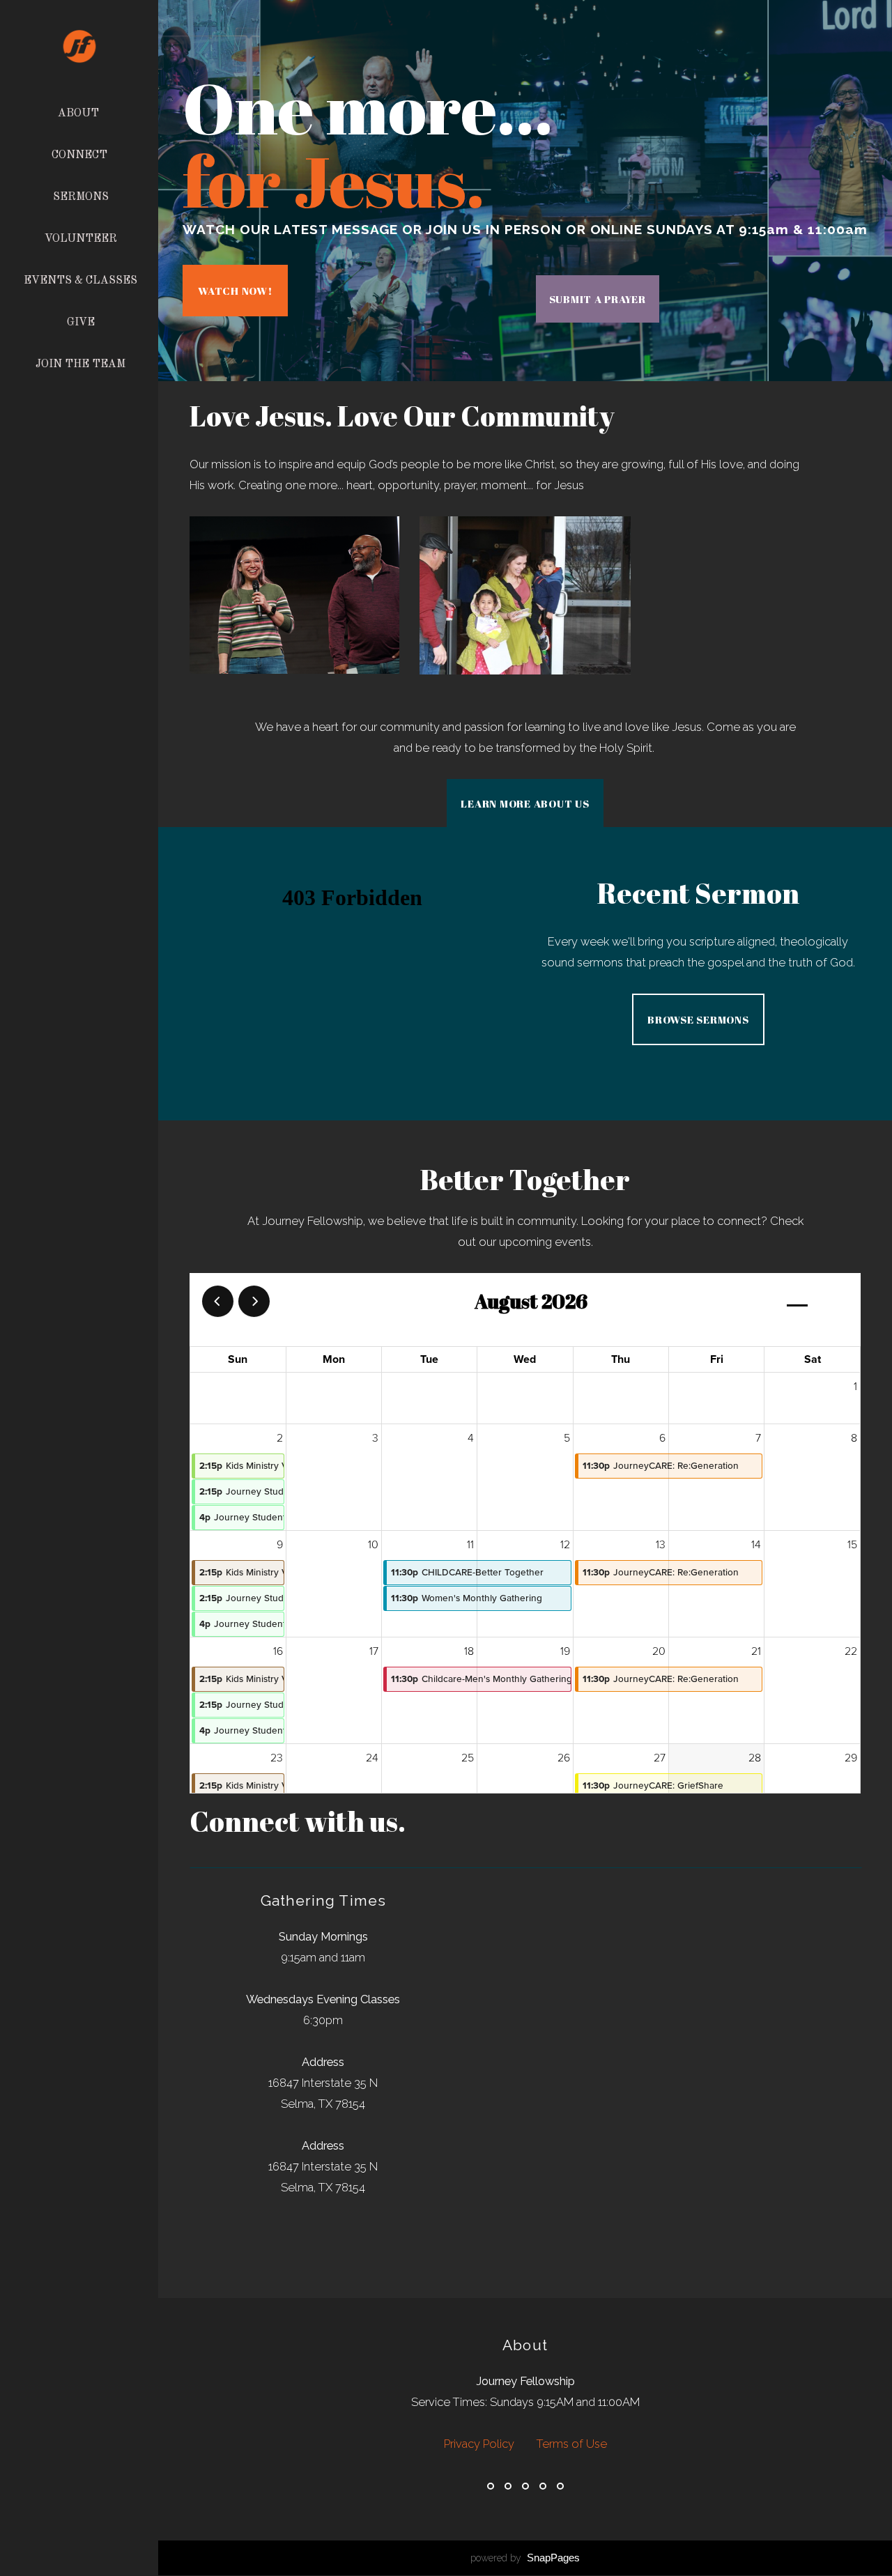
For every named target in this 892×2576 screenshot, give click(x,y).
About (80, 114)
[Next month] (254, 1301)
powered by (525, 2558)
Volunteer (81, 239)
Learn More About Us (525, 803)
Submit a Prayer (598, 299)
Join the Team (80, 364)
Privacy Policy (480, 2444)
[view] (797, 1302)
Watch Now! (235, 291)
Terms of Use (572, 2444)
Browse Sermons (698, 1019)
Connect (81, 155)
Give (81, 323)
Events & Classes (80, 281)
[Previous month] (218, 1301)
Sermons (81, 197)
